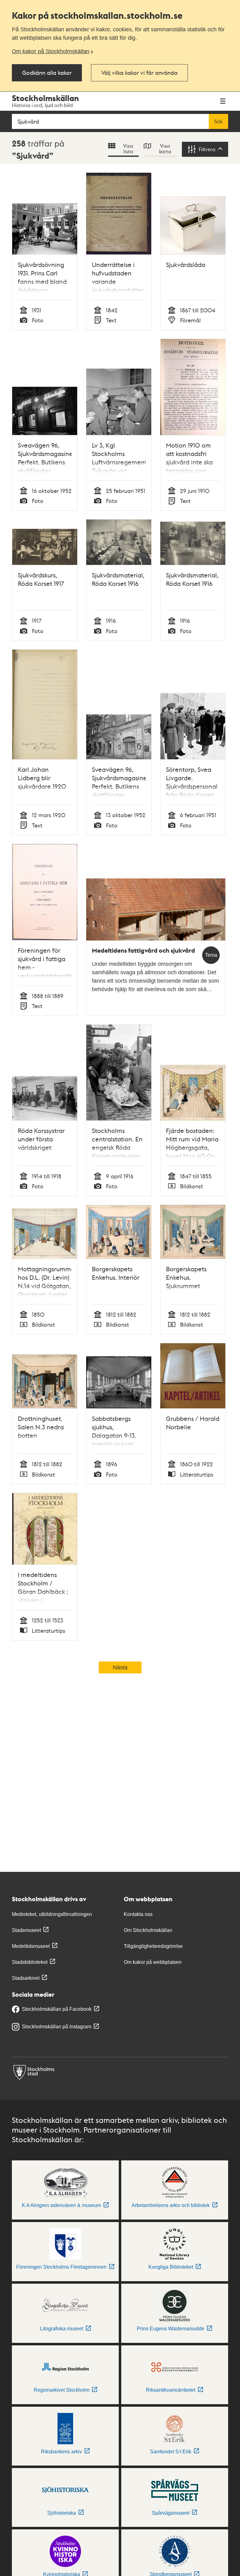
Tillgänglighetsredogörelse (153, 1946)
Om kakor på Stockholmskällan (51, 51)
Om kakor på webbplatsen (153, 1962)
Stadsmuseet (26, 1930)
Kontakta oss (138, 1914)
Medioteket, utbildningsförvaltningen (52, 1914)
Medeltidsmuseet (31, 1946)
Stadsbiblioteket (30, 1962)
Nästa (120, 1667)
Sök (218, 121)
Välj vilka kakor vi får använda (139, 72)
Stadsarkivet (26, 1978)
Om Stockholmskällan (148, 1930)
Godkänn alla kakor (47, 72)
